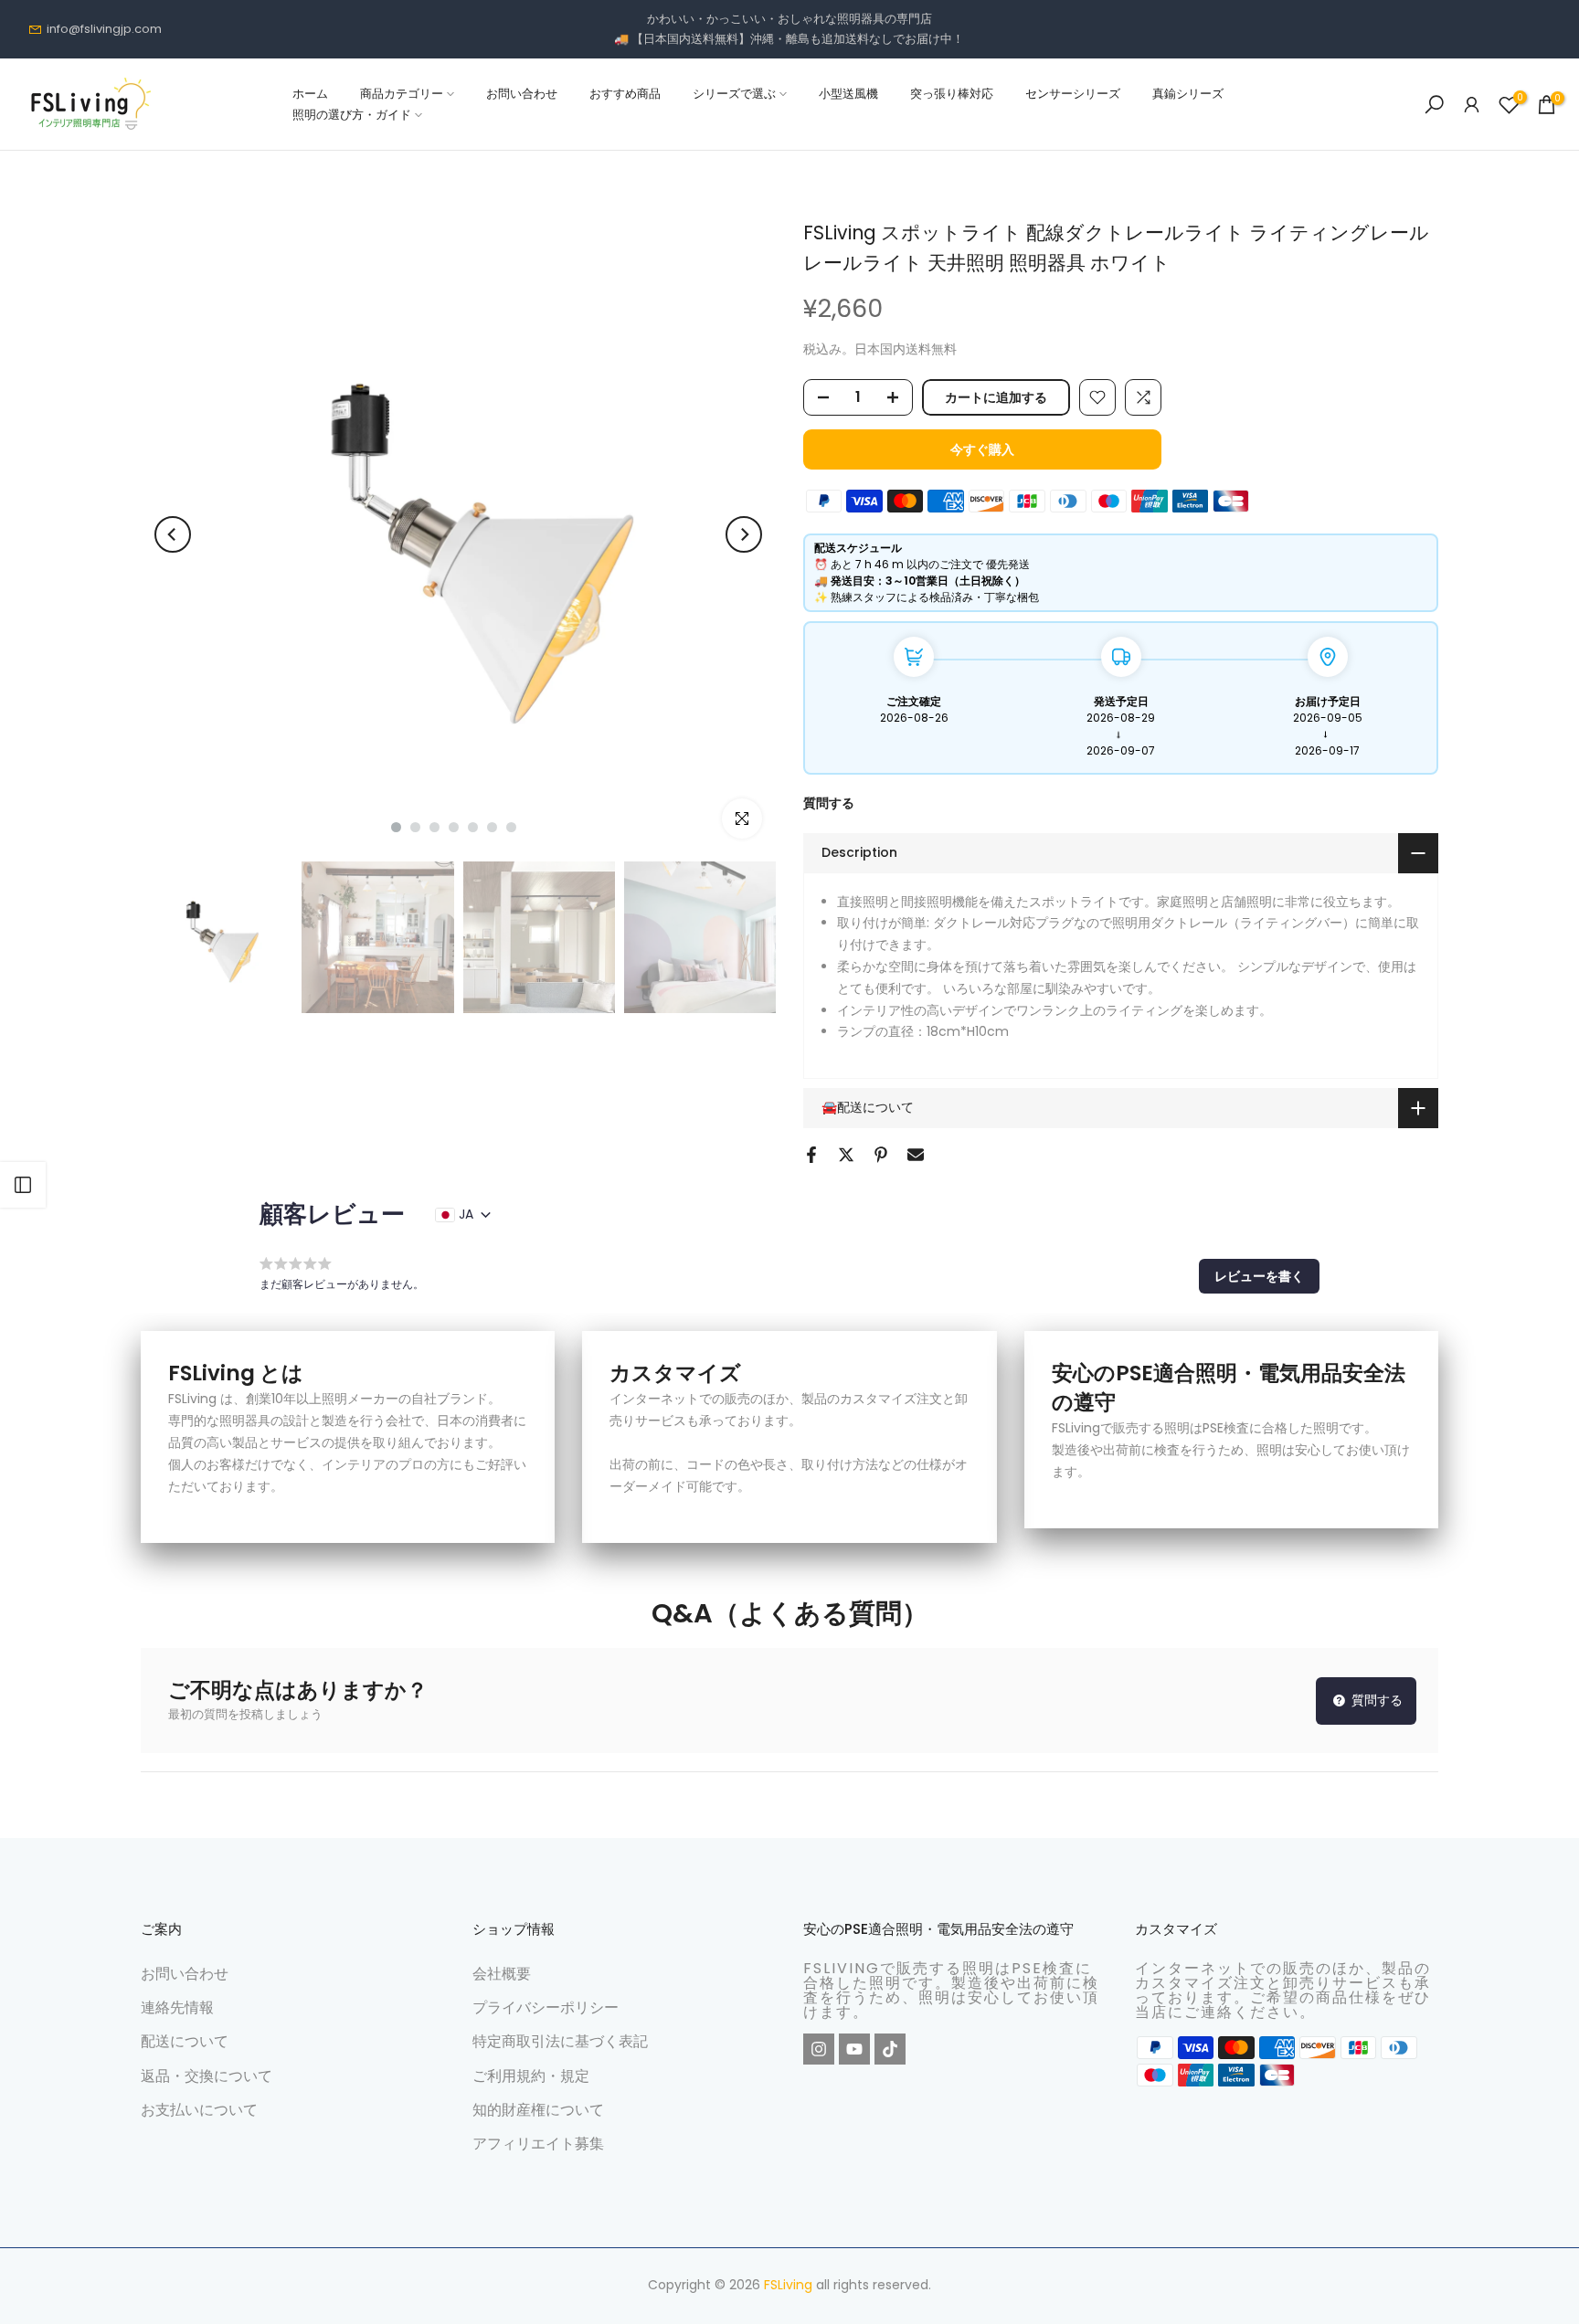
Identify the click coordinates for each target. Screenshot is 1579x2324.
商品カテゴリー (402, 94)
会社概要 (502, 1974)
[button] (1259, 1276)
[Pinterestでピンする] (881, 1155)
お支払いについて (199, 2110)
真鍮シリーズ (1188, 94)
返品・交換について (207, 2076)
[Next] (744, 534)
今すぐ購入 (982, 449)
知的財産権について (538, 2110)
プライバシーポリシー (546, 2007)
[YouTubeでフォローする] (854, 2049)
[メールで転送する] (916, 1155)
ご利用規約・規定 (531, 2076)
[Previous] (173, 534)
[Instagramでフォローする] (819, 2049)
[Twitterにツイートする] (846, 1155)
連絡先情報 (177, 2007)
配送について (185, 2041)
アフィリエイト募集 (538, 2144)
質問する (829, 803)
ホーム (310, 94)
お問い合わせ (522, 94)
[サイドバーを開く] (23, 1185)
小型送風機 (848, 94)
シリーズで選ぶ (734, 94)
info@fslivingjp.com (104, 29)
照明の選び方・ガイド (352, 115)
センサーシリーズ (1073, 94)
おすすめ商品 (625, 94)
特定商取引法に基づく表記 (560, 2041)
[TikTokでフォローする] (890, 2049)
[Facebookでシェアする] (811, 1155)
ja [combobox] (466, 1214)
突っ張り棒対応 (952, 94)
